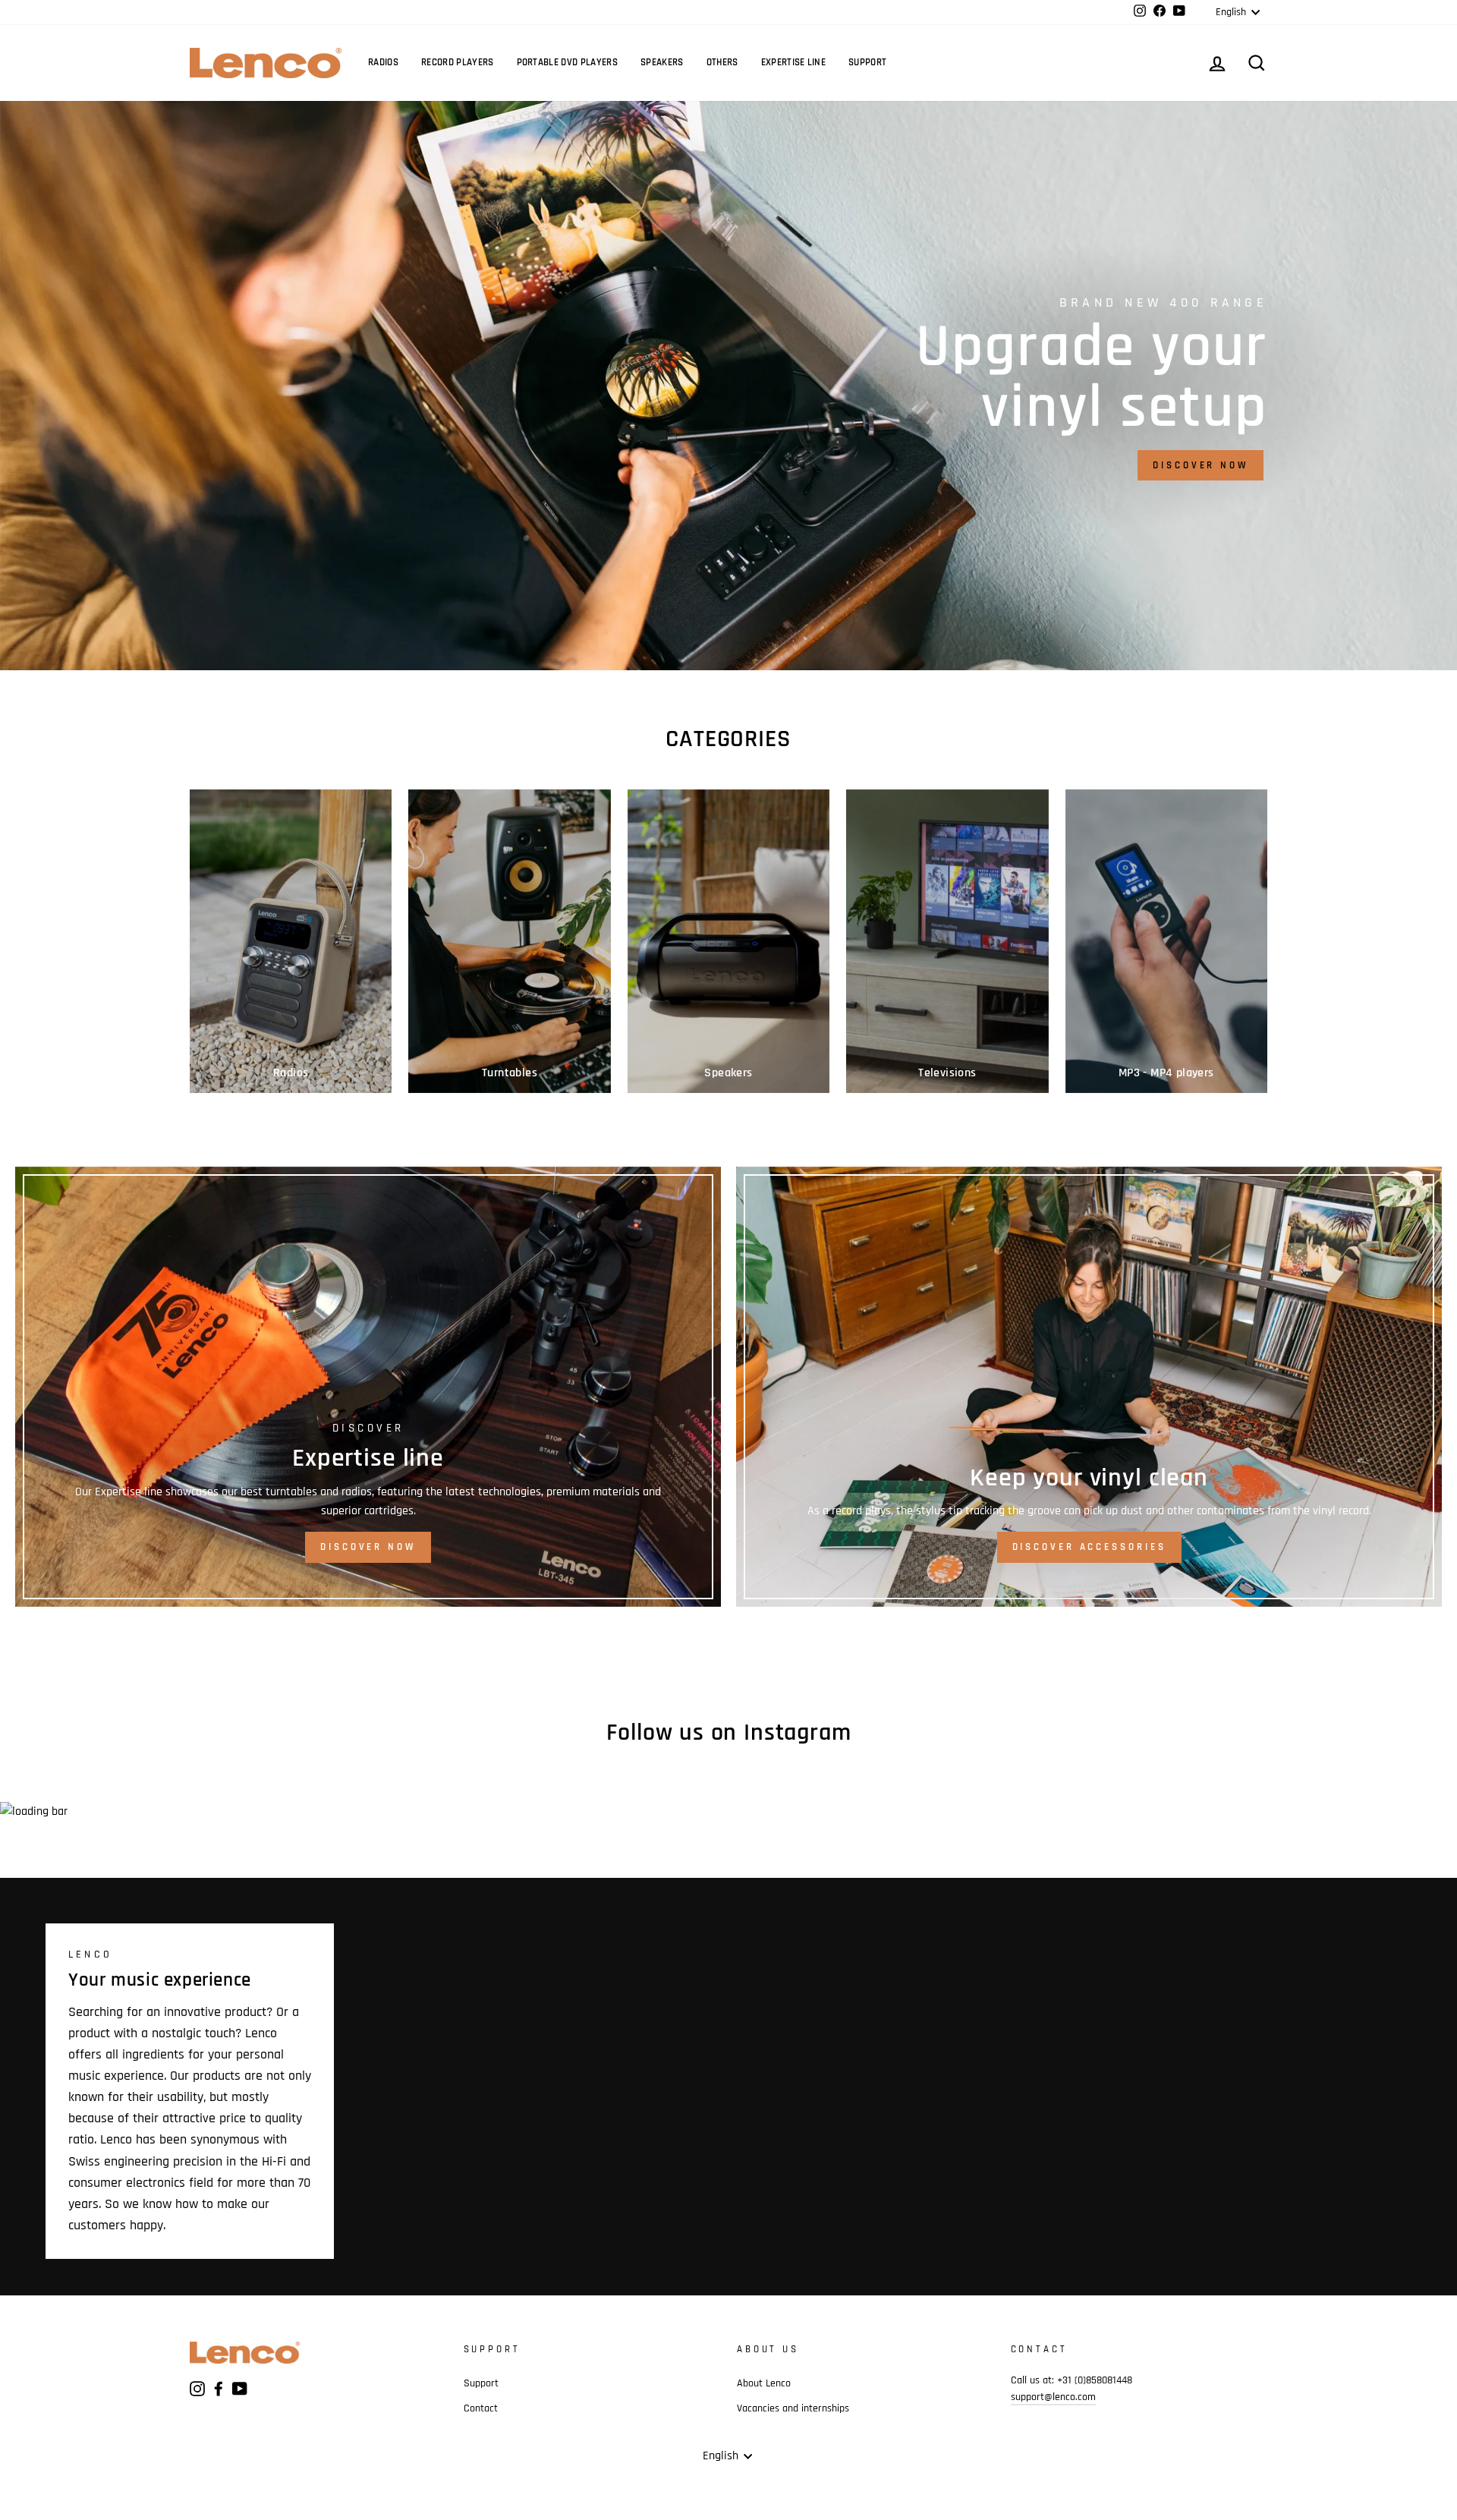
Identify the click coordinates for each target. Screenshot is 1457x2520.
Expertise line (794, 62)
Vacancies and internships (793, 2408)
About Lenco (764, 2383)
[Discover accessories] (1089, 1387)
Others (722, 62)
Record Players (458, 62)
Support (867, 62)
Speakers (662, 62)
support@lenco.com (1053, 2397)
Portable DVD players (568, 62)
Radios (383, 62)
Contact (481, 2408)
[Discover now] (368, 1387)
